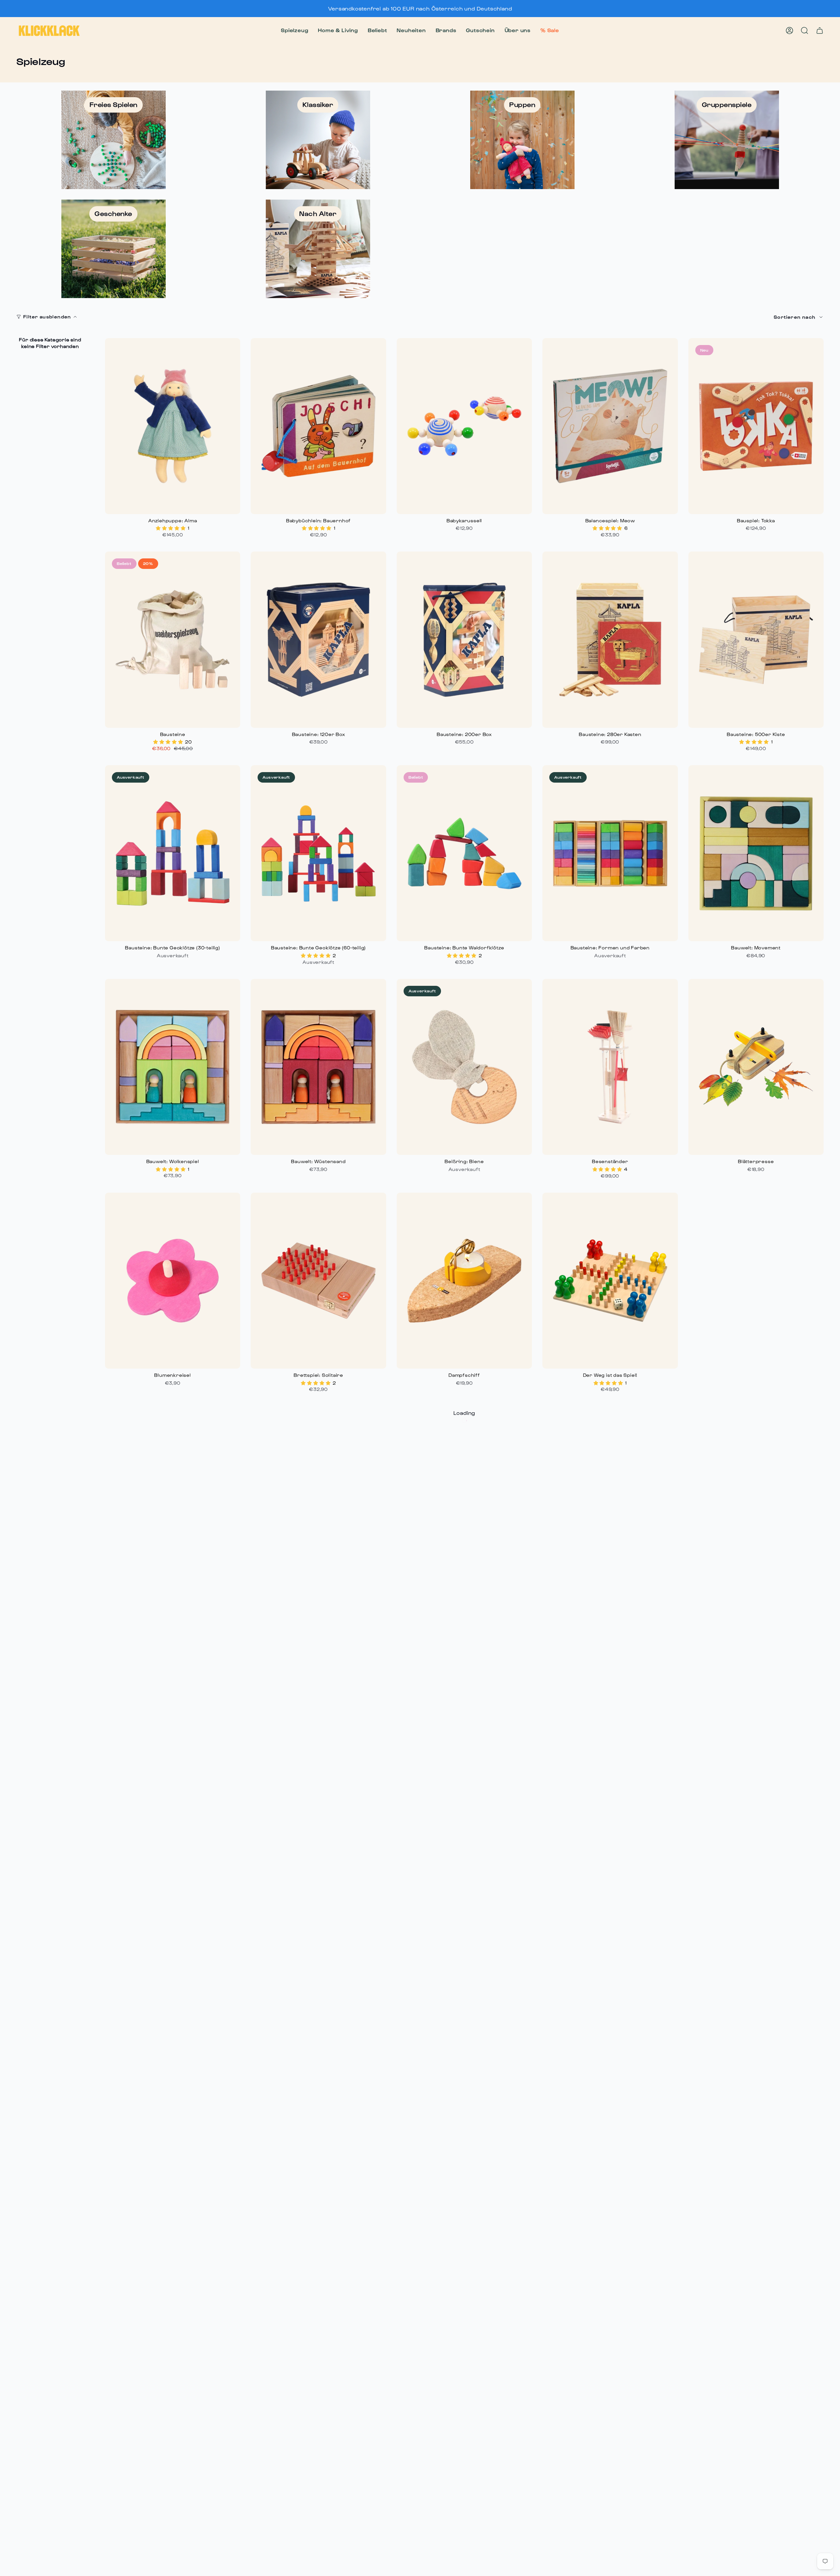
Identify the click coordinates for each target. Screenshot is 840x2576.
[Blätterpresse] (756, 1067)
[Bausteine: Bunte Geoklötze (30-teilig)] (173, 853)
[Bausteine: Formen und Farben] (610, 853)
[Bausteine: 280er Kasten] (610, 639)
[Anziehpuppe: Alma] (173, 426)
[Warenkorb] (820, 31)
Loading (464, 1413)
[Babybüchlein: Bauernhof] (318, 426)
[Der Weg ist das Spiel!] (610, 1281)
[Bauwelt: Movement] (756, 853)
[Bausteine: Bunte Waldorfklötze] (464, 853)
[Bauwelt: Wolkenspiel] (173, 1067)
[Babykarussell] (464, 426)
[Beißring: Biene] (464, 1067)
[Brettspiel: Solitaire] (318, 1281)
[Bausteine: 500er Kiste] (756, 639)
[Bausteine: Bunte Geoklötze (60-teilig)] (318, 853)
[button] (294, 31)
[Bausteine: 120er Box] (318, 639)
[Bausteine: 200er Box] (464, 639)
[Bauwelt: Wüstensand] (318, 1067)
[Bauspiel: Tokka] (756, 426)
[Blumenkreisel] (173, 1281)
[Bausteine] (173, 639)
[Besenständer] (610, 1067)
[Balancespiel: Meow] (610, 426)
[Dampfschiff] (464, 1281)
